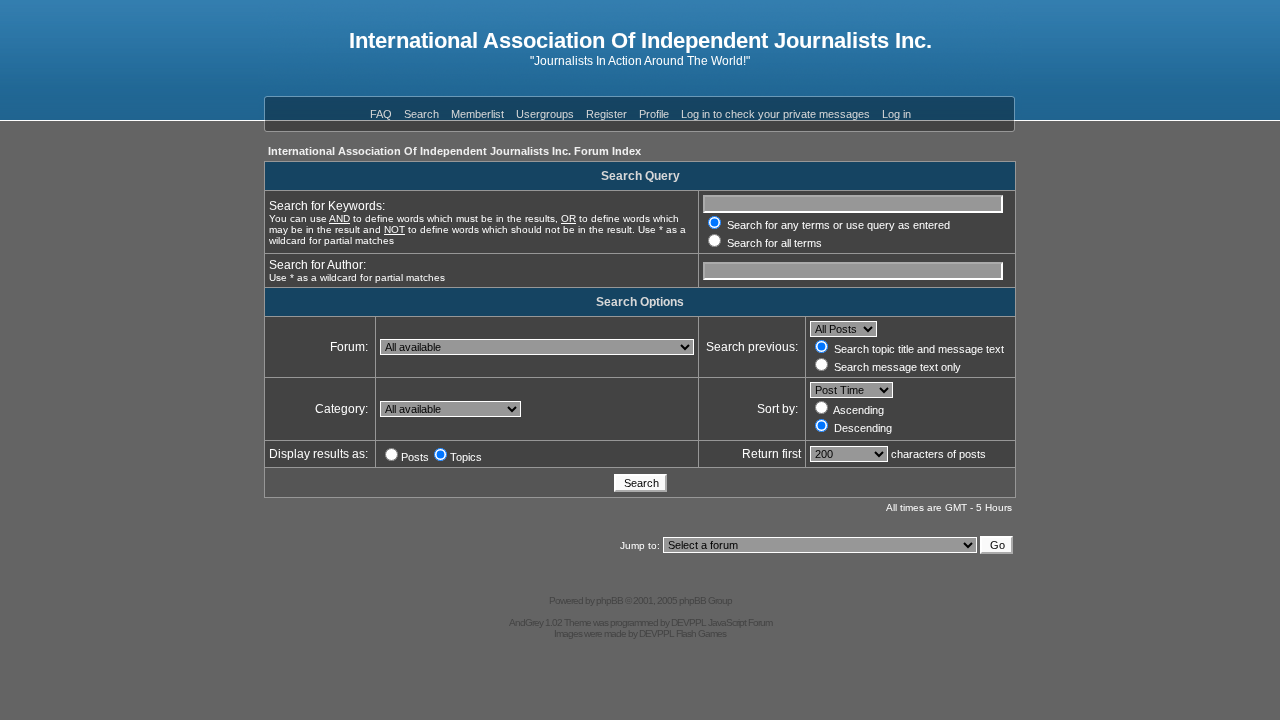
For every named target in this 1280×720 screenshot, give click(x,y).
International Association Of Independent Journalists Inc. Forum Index (454, 151)
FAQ (381, 114)
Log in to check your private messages (775, 114)
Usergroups (545, 114)
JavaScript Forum (740, 622)
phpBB (609, 600)
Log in (896, 114)
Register (606, 114)
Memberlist (477, 114)
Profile (654, 114)
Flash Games (701, 633)
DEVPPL (688, 622)
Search (421, 114)
